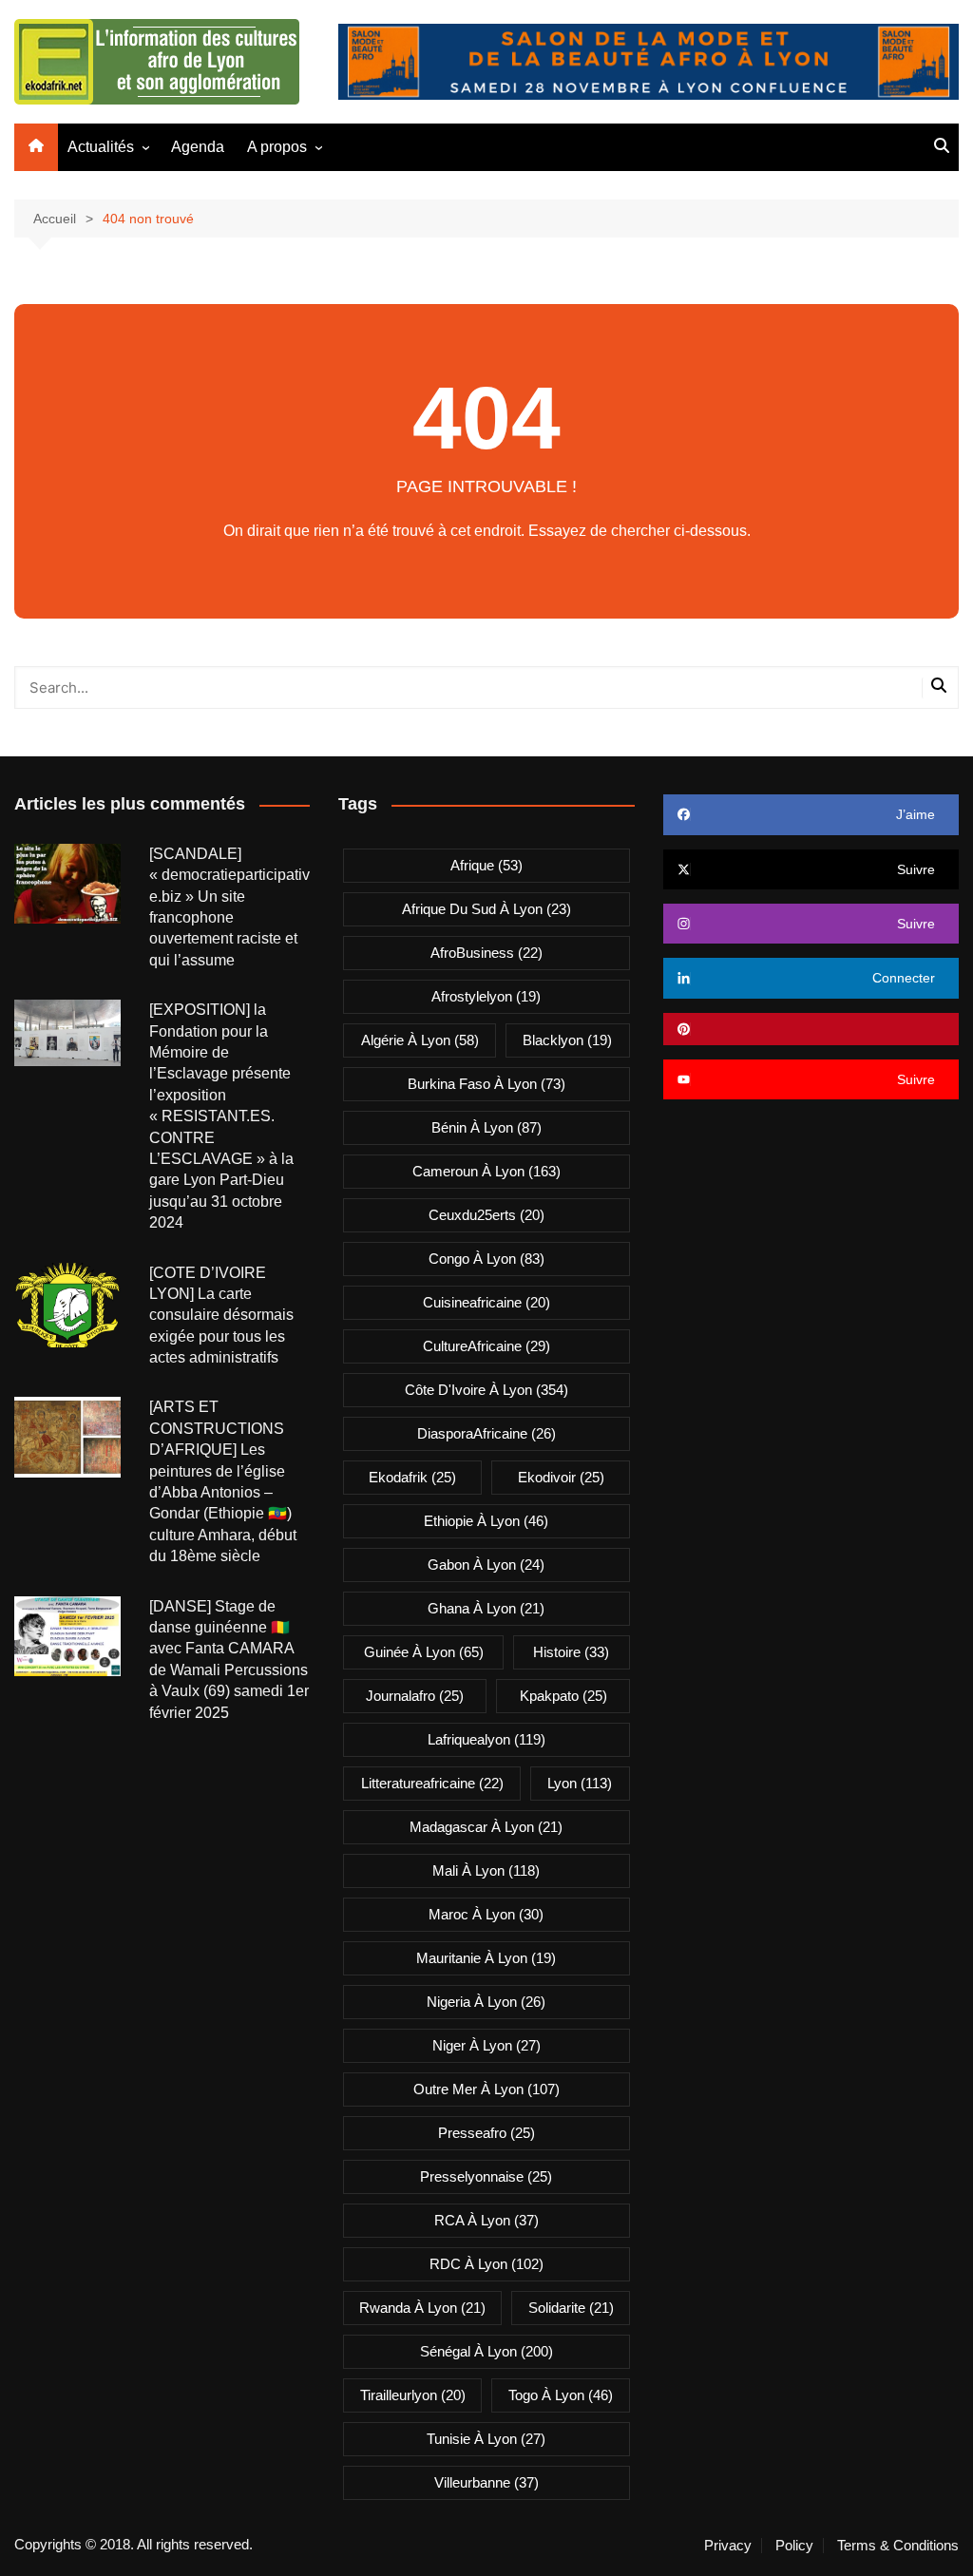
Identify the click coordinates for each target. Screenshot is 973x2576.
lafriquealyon (486, 1739)
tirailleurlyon (413, 2395)
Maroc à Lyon (486, 1914)
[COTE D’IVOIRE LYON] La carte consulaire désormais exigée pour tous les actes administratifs (221, 1316)
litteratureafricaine (432, 1783)
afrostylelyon (486, 996)
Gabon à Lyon (486, 1565)
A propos (277, 147)
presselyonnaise (486, 2176)
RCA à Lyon (486, 2220)
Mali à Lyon (486, 1870)
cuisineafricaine (486, 1302)
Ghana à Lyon (486, 1608)
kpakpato (563, 1696)
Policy (794, 2546)
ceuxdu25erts (486, 1215)
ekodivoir (561, 1477)
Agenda (198, 147)
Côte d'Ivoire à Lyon (486, 1390)
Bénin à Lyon (486, 1127)
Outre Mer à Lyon (486, 2089)
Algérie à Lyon (420, 1040)
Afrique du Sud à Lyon (486, 909)
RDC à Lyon (486, 2264)
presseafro (486, 2133)
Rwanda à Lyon (422, 2308)
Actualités (101, 147)
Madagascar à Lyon (486, 1827)
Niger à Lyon (486, 2045)
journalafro (415, 1696)
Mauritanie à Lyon (486, 1958)
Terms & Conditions (898, 2546)
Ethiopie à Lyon (486, 1521)
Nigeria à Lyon (486, 2002)
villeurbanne (486, 2482)
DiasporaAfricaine (486, 1433)
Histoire (571, 1652)
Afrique (486, 865)
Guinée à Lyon (424, 1652)
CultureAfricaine (486, 1346)
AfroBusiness (486, 953)
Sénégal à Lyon (486, 2351)
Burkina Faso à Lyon (486, 1084)
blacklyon (567, 1040)
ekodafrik (412, 1477)
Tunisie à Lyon (486, 2439)
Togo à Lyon (561, 2395)
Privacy (728, 2546)
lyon (580, 1783)
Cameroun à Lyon (486, 1171)
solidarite (571, 2308)
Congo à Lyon (486, 1259)
